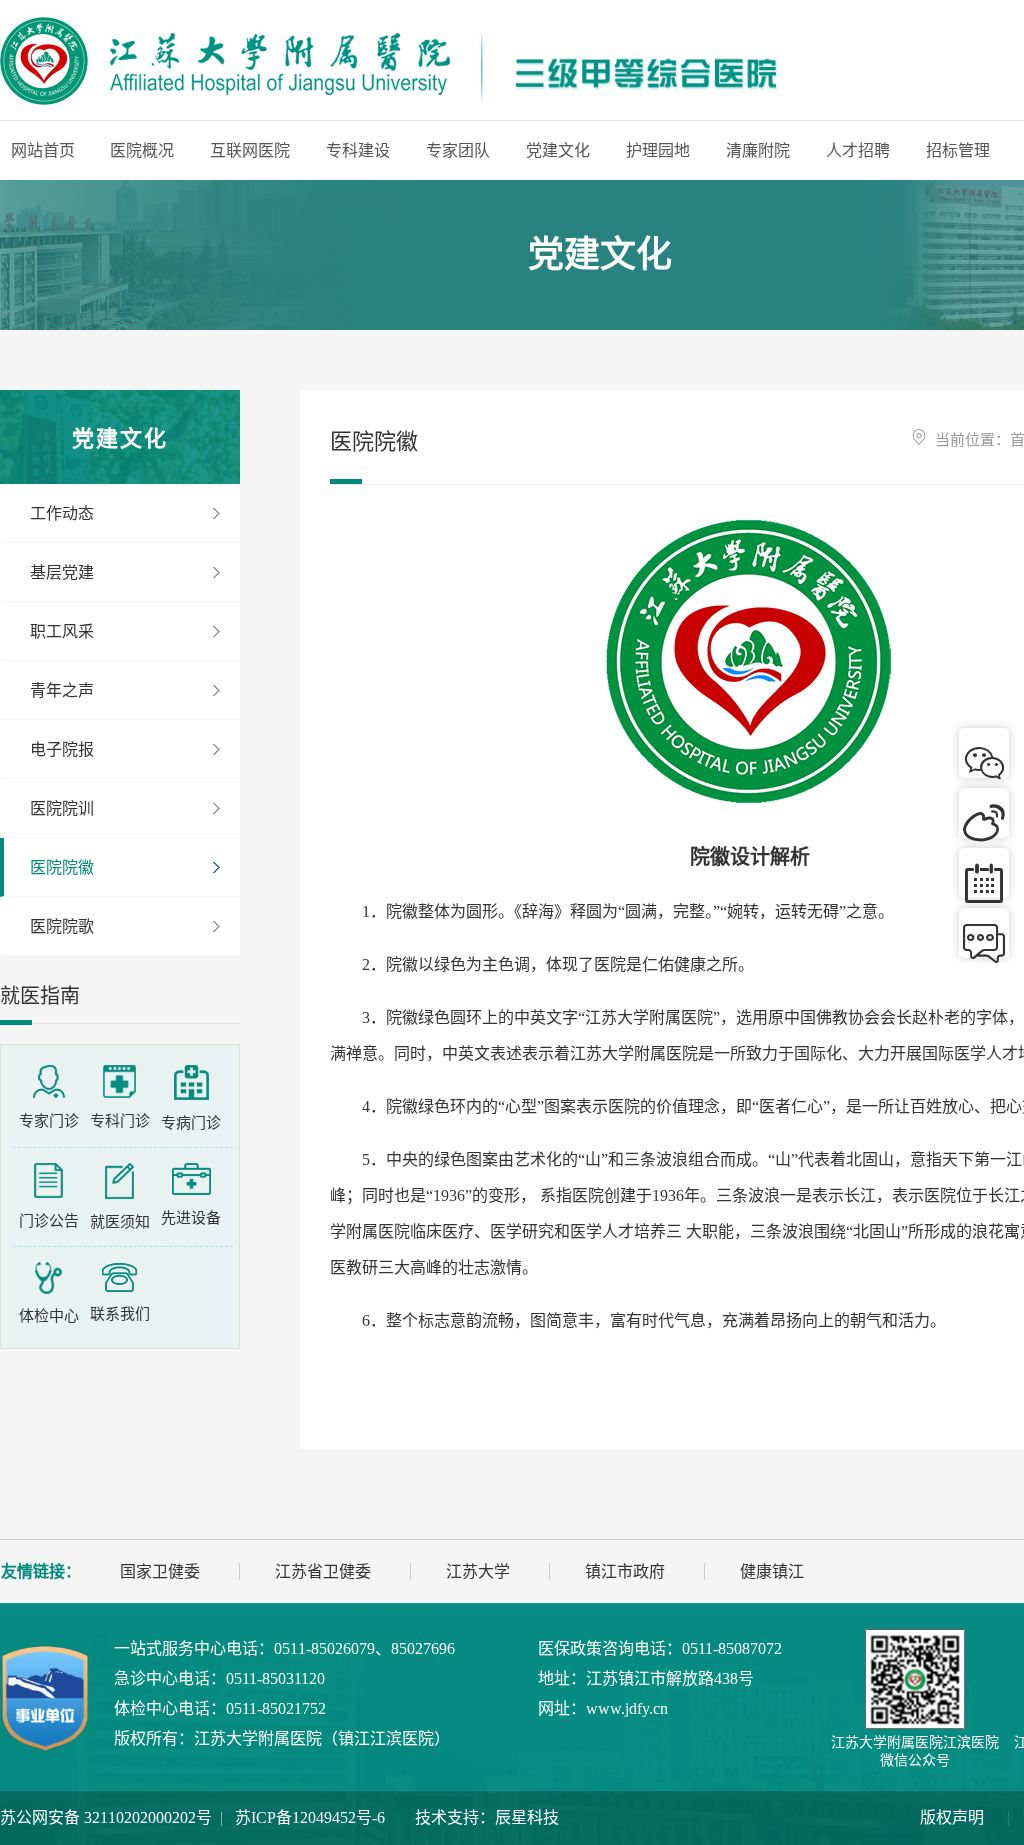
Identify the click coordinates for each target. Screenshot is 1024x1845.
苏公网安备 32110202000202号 (106, 1817)
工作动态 (62, 513)
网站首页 (43, 150)
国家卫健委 (160, 1571)
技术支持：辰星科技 (487, 1817)
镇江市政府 (625, 1571)
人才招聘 (858, 150)
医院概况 (142, 150)
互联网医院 (250, 150)
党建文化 (558, 150)
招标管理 (958, 150)
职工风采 (62, 631)
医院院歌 (62, 926)
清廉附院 (758, 150)
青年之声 (62, 690)
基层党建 (62, 572)
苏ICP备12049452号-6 (310, 1817)
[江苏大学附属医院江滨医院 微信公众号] (915, 1679)
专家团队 (458, 150)
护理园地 (658, 150)
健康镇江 (772, 1571)
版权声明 (952, 1817)
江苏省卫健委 (323, 1571)
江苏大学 (478, 1571)
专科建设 (358, 150)
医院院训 (62, 808)
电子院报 (62, 749)
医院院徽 (62, 867)
